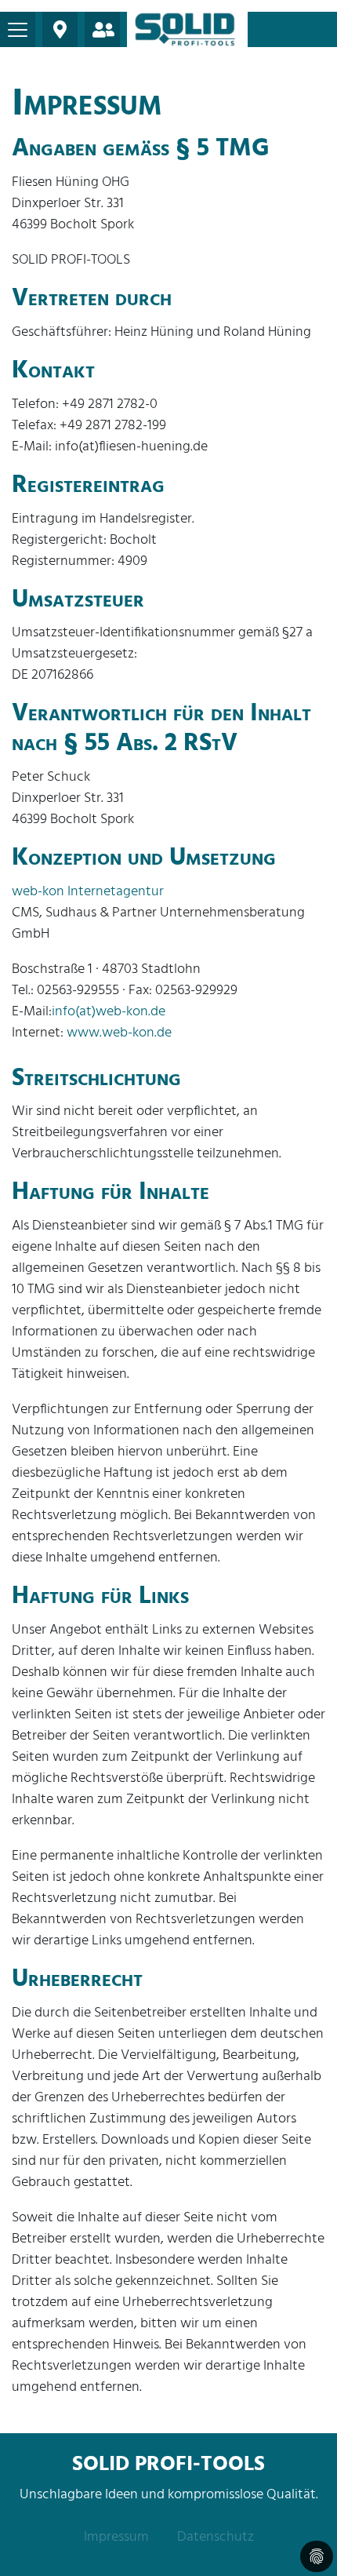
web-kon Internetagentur (88, 892)
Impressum (116, 2537)
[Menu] (18, 29)
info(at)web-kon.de (109, 1012)
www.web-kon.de (119, 1033)
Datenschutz (216, 2537)
